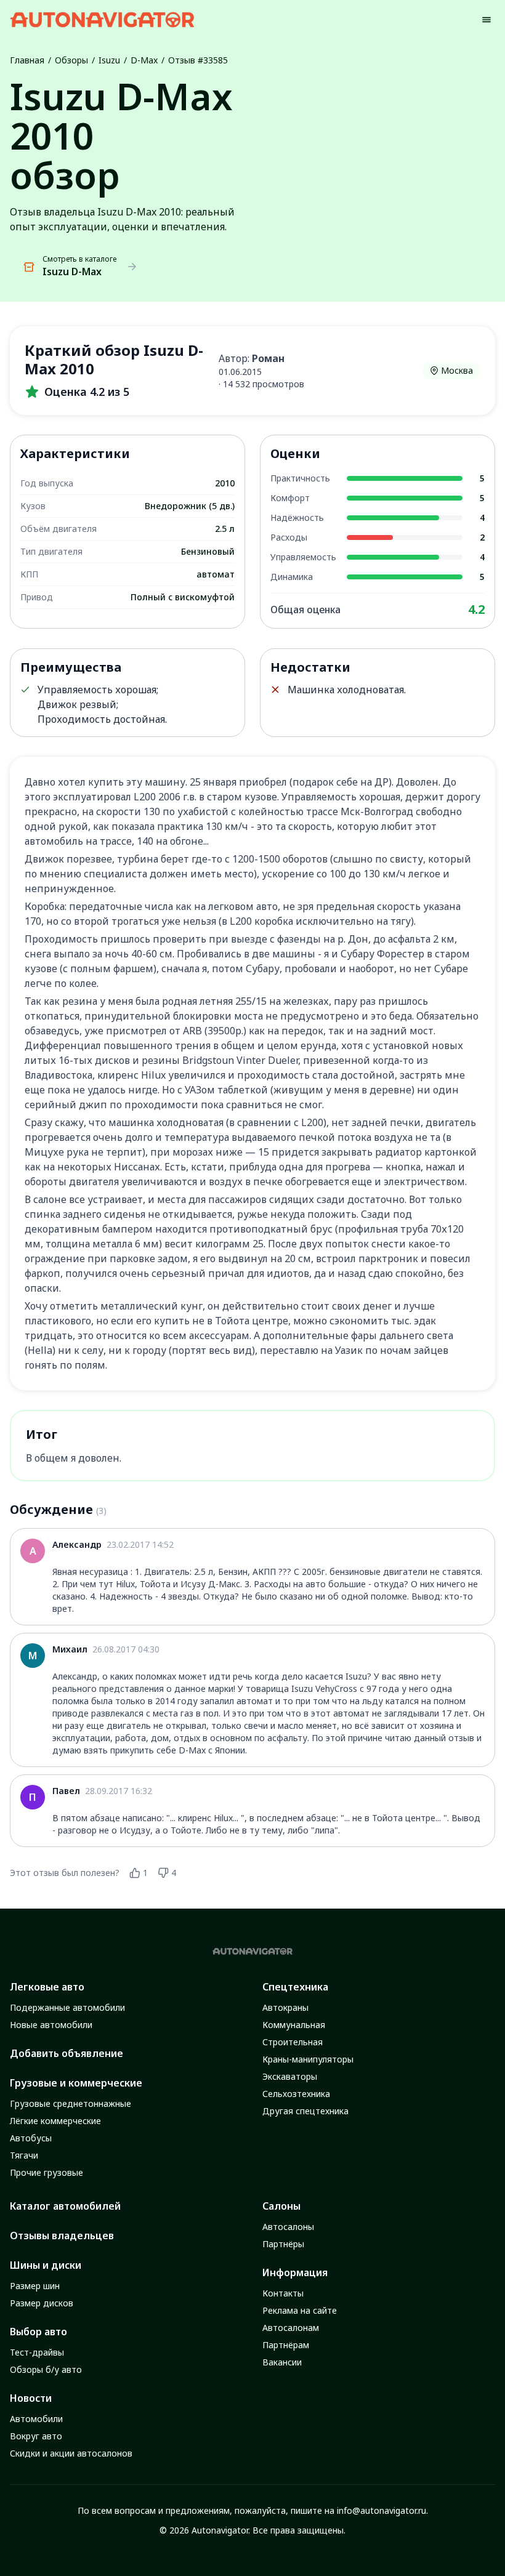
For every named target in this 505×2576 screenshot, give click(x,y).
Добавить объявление (67, 2053)
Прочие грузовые (46, 2172)
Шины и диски (46, 2265)
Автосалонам (291, 2328)
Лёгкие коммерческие (55, 2121)
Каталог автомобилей (65, 2206)
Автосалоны (288, 2227)
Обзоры (71, 60)
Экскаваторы (290, 2076)
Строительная (293, 2042)
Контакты (283, 2293)
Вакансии (282, 2362)
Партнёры (283, 2244)
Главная (27, 60)
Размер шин (35, 2286)
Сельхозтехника (296, 2094)
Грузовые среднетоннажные (71, 2103)
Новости (31, 2398)
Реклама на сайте (300, 2310)
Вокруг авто (36, 2436)
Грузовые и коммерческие (76, 2083)
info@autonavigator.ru (382, 2510)
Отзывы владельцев (62, 2236)
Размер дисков (42, 2303)
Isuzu (109, 60)
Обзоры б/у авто (46, 2369)
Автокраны (285, 2007)
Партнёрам (286, 2345)
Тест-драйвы (37, 2352)
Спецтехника (295, 1987)
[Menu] (487, 20)
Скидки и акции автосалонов (71, 2453)
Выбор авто (38, 2332)
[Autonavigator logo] (102, 19)
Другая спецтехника (305, 2111)
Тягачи (24, 2155)
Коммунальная (294, 2025)
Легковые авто (47, 1987)
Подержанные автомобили (67, 2007)
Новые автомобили (51, 2025)
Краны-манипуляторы (308, 2059)
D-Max (144, 60)
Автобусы (31, 2138)
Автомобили (36, 2419)
